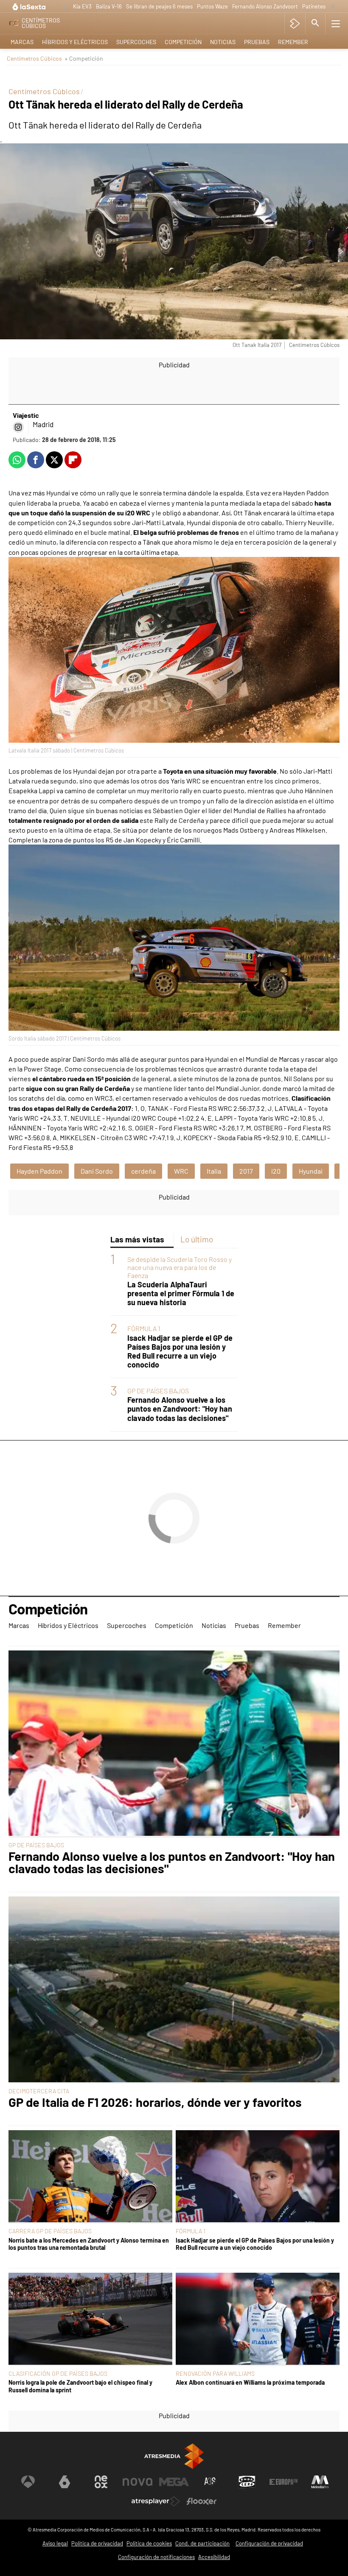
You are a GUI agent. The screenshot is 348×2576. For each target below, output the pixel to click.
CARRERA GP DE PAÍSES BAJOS (50, 2231)
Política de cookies (149, 2543)
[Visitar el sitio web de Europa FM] (283, 2482)
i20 (276, 1171)
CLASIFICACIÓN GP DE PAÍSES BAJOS (58, 2373)
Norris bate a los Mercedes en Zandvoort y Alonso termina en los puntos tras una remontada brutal (89, 2244)
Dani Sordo (97, 1171)
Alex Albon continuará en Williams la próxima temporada (250, 2382)
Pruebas (257, 42)
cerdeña (143, 1171)
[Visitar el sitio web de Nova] (138, 2482)
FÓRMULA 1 (144, 1328)
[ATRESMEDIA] (174, 2456)
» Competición (84, 58)
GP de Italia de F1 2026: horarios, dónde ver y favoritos (155, 2102)
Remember (293, 42)
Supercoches (136, 42)
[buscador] (315, 23)
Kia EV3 (82, 6)
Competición (183, 42)
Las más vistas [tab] (137, 1239)
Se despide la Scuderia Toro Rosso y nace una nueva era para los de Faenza (180, 1267)
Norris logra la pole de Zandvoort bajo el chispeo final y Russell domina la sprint (80, 2386)
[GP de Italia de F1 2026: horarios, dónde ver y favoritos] (174, 1990)
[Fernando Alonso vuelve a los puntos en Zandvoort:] (174, 1744)
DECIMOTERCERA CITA (39, 2091)
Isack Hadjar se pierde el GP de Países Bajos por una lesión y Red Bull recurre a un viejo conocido (180, 1351)
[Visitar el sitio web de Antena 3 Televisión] (28, 2482)
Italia (214, 1171)
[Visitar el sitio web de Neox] (101, 2482)
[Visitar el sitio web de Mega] (174, 2482)
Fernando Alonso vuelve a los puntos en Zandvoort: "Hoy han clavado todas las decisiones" (180, 1409)
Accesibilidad (214, 2557)
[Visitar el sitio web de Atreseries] (210, 2482)
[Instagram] (18, 427)
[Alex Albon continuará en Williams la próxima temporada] (258, 2319)
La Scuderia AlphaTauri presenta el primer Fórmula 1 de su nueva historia (181, 1294)
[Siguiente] (333, 7)
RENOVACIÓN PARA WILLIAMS (215, 2373)
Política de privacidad (97, 2543)
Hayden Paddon (39, 1171)
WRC (181, 1171)
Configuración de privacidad (269, 2543)
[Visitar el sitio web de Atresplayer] (156, 2501)
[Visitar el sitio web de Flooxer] (202, 2501)
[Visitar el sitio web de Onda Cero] (247, 2482)
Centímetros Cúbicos (34, 58)
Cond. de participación (202, 2543)
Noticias (223, 42)
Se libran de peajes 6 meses (159, 6)
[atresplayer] (295, 23)
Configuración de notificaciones (156, 2557)
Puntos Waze (212, 6)
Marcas (22, 42)
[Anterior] (65, 7)
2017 (246, 1171)
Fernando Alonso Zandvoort (265, 6)
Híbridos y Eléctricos (75, 42)
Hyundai (311, 1171)
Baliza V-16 (109, 6)
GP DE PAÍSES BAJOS (158, 1391)
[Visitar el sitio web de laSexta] (65, 2482)
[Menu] (336, 23)
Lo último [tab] (197, 1239)
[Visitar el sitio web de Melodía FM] (320, 2482)
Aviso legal (55, 2543)
